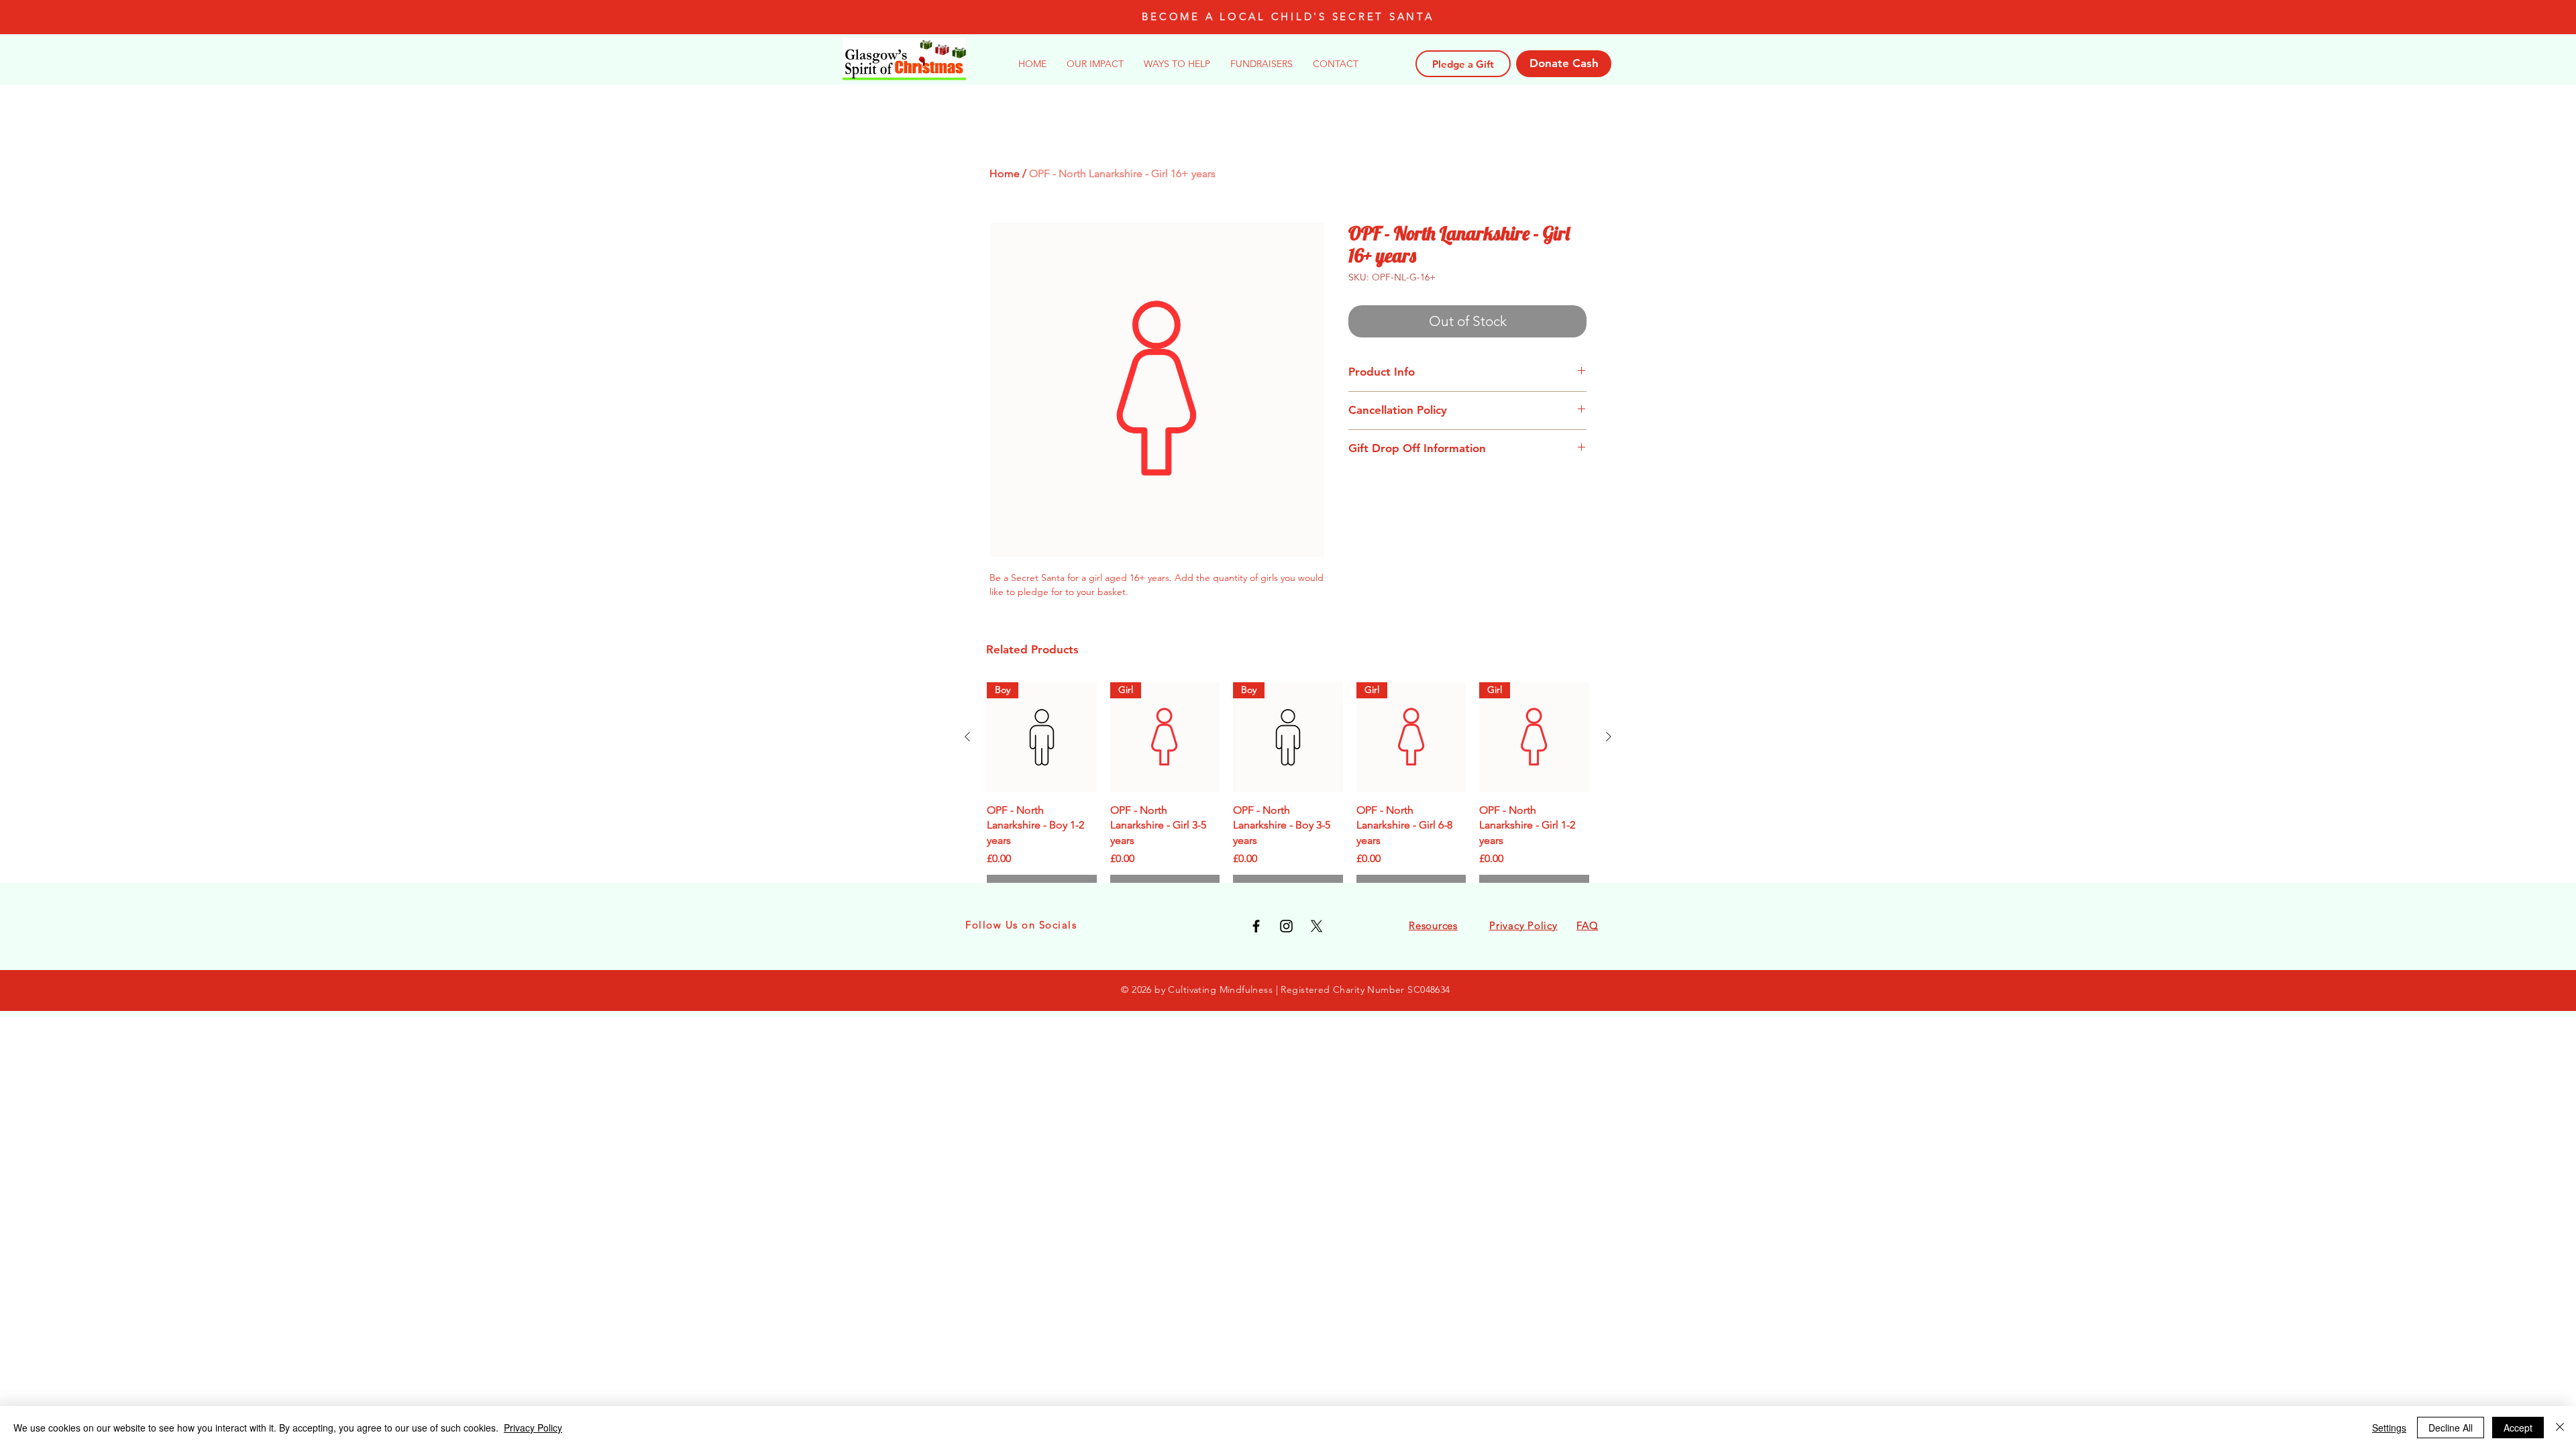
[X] (1317, 926)
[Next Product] (1609, 737)
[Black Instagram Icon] (1286, 926)
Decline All (2451, 1428)
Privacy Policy (533, 1428)
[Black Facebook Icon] (1256, 926)
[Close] (2560, 1428)
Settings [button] (2389, 1428)
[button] (1177, 64)
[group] (1288, 792)
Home (1005, 173)
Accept (2518, 1428)
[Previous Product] (967, 737)
